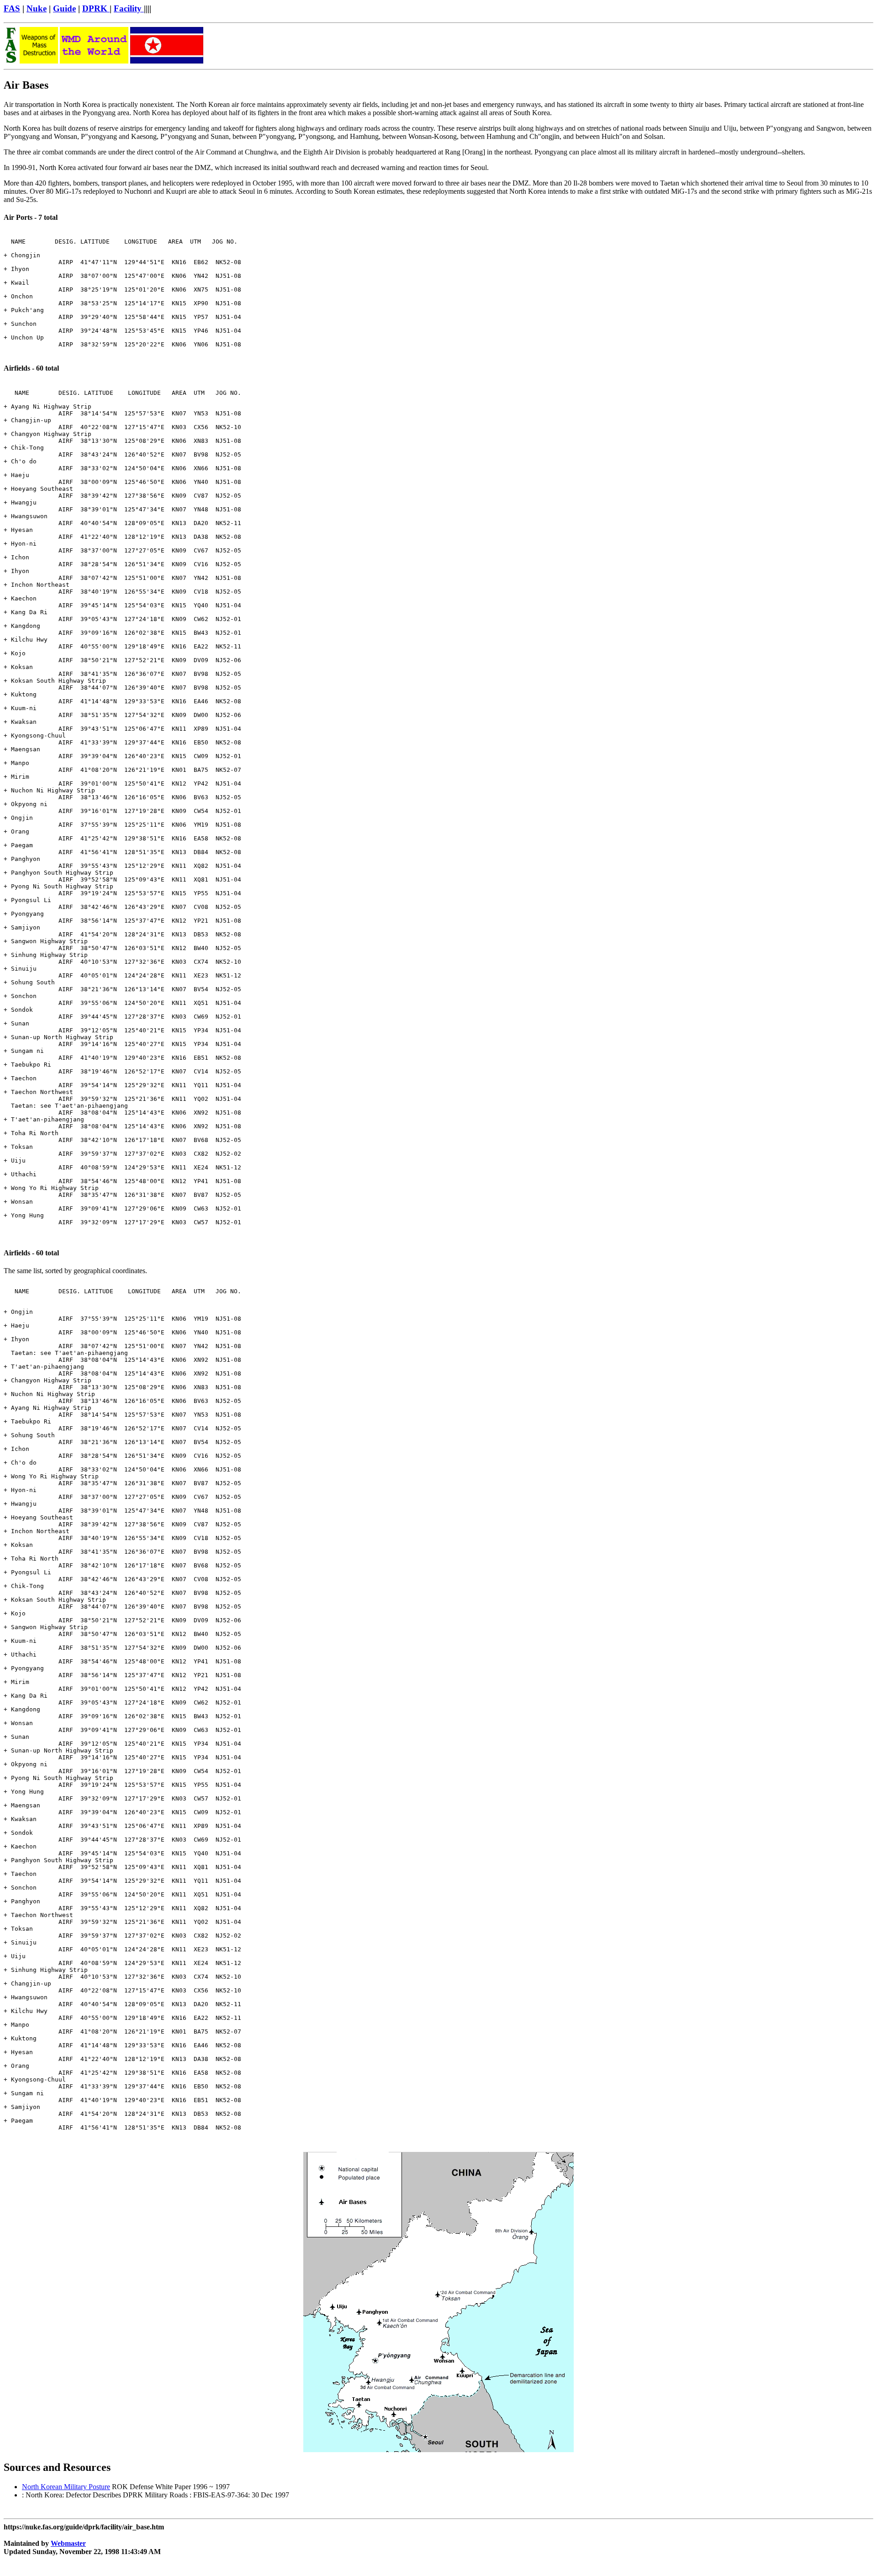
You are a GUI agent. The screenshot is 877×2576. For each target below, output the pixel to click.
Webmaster (68, 2543)
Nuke (37, 8)
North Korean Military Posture (66, 2487)
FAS (12, 8)
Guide (64, 8)
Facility (129, 8)
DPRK (96, 8)
